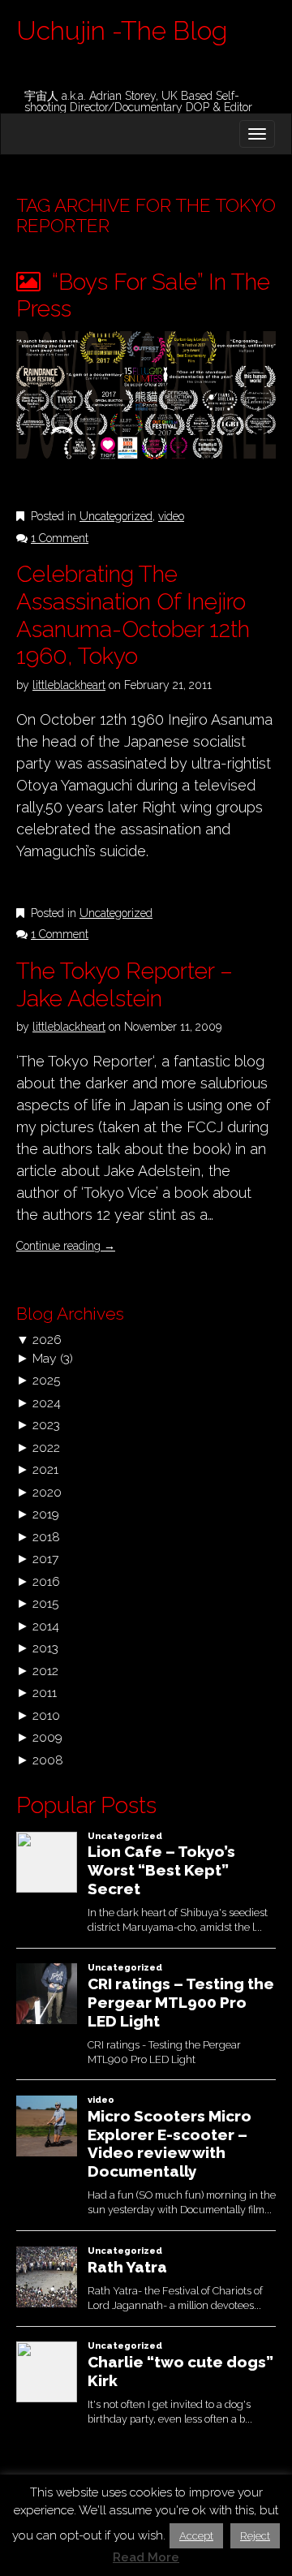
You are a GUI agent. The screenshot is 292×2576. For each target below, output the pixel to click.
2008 (48, 1760)
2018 (46, 1537)
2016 (46, 1581)
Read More (146, 2557)
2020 (47, 1492)
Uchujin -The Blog (122, 30)
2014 (46, 1626)
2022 (46, 1447)
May (45, 1358)
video (171, 516)
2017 (45, 1559)
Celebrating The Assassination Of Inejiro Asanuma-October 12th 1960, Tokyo (133, 615)
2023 (46, 1425)
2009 (47, 1737)
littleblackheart (69, 685)
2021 (45, 1469)
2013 (45, 1648)
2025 (46, 1380)
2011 (45, 1693)
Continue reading (66, 1246)
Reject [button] (255, 2536)
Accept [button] (196, 2536)
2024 (47, 1403)
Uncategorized (116, 516)
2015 (45, 1603)
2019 (46, 1514)
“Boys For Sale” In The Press (143, 296)
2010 (46, 1715)
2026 (47, 1340)
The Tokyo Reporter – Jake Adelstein (125, 985)
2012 (45, 1671)
